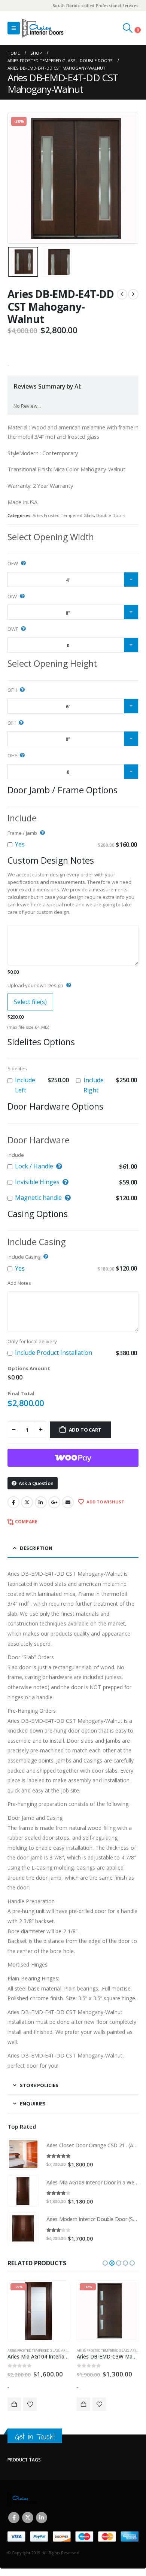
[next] (133, 294)
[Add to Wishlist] (30, 2404)
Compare (26, 1522)
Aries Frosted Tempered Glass (63, 515)
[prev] (122, 294)
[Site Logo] (43, 28)
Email (68, 1502)
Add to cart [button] (14, 2404)
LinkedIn (41, 1502)
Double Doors (111, 515)
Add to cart (85, 1430)
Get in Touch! (35, 2437)
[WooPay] (73, 1458)
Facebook (13, 1502)
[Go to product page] (23, 2154)
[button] (14, 28)
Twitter (27, 1502)
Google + (54, 1502)
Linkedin (42, 2518)
